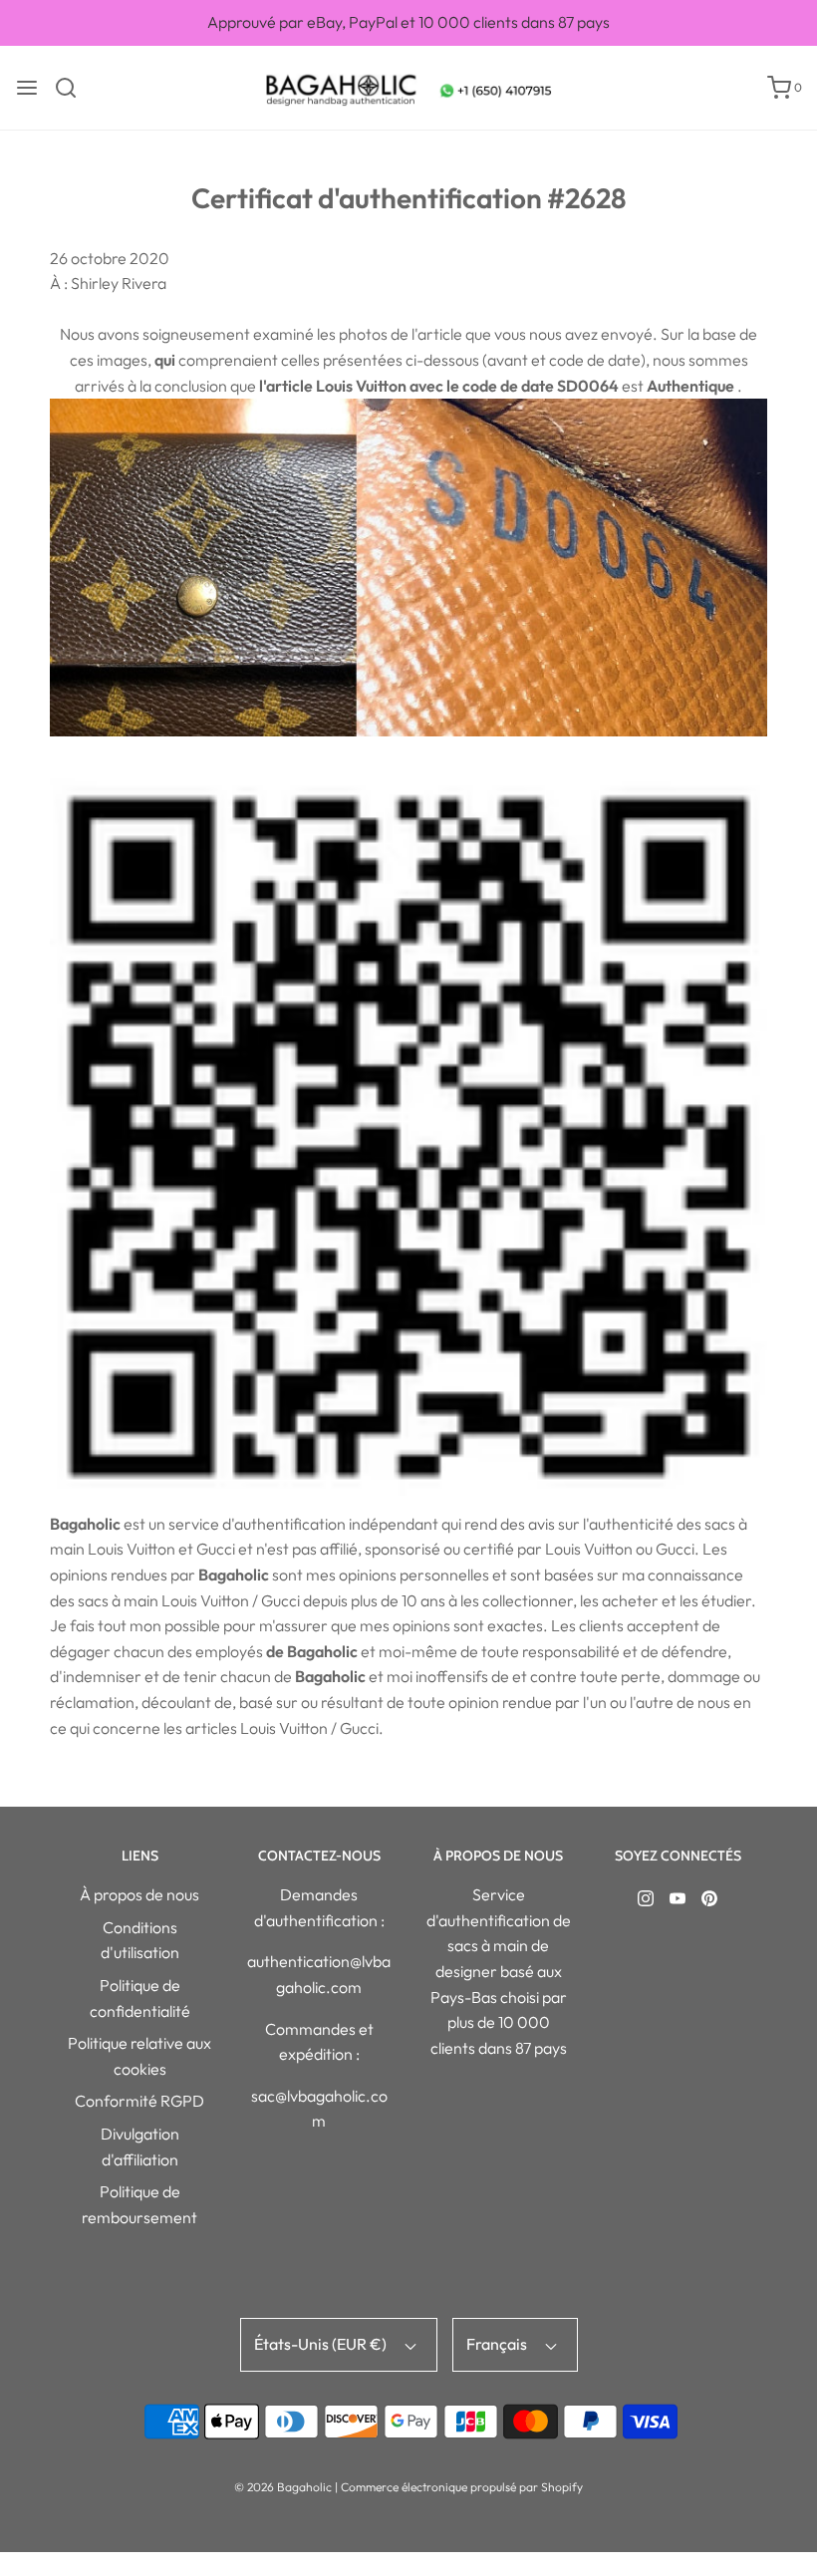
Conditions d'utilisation (140, 1940)
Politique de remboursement (139, 2204)
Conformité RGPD (139, 2101)
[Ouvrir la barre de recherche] (73, 88)
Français (498, 2344)
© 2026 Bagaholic (283, 2487)
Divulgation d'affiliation (140, 2147)
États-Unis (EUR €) (322, 2344)
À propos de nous (139, 1894)
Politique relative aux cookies (139, 2056)
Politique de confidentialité (140, 1998)
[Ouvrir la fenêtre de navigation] (27, 88)
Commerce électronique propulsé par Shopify (462, 2487)
